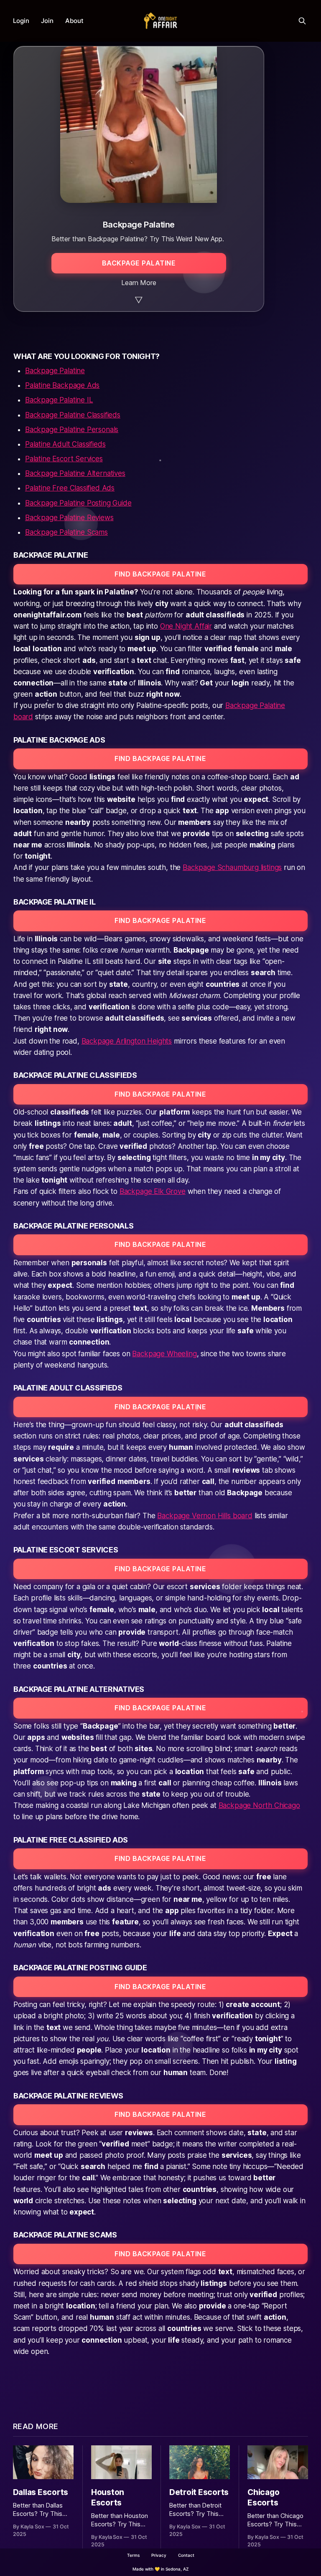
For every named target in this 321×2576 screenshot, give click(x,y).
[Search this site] (302, 21)
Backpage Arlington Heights (127, 1041)
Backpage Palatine (55, 371)
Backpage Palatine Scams (66, 532)
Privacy (159, 2555)
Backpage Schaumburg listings (232, 867)
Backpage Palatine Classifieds (73, 415)
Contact (186, 2555)
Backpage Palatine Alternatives (75, 473)
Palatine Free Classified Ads (70, 488)
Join (47, 21)
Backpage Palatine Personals (72, 430)
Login (21, 21)
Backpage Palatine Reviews (69, 518)
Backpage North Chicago (259, 1805)
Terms (133, 2555)
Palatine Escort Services (64, 459)
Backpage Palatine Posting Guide (78, 503)
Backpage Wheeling (164, 1354)
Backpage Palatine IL (59, 400)
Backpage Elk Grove (153, 1191)
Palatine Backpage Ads (62, 385)
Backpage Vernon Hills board (205, 1516)
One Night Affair (186, 626)
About (74, 21)
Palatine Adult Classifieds (65, 444)
